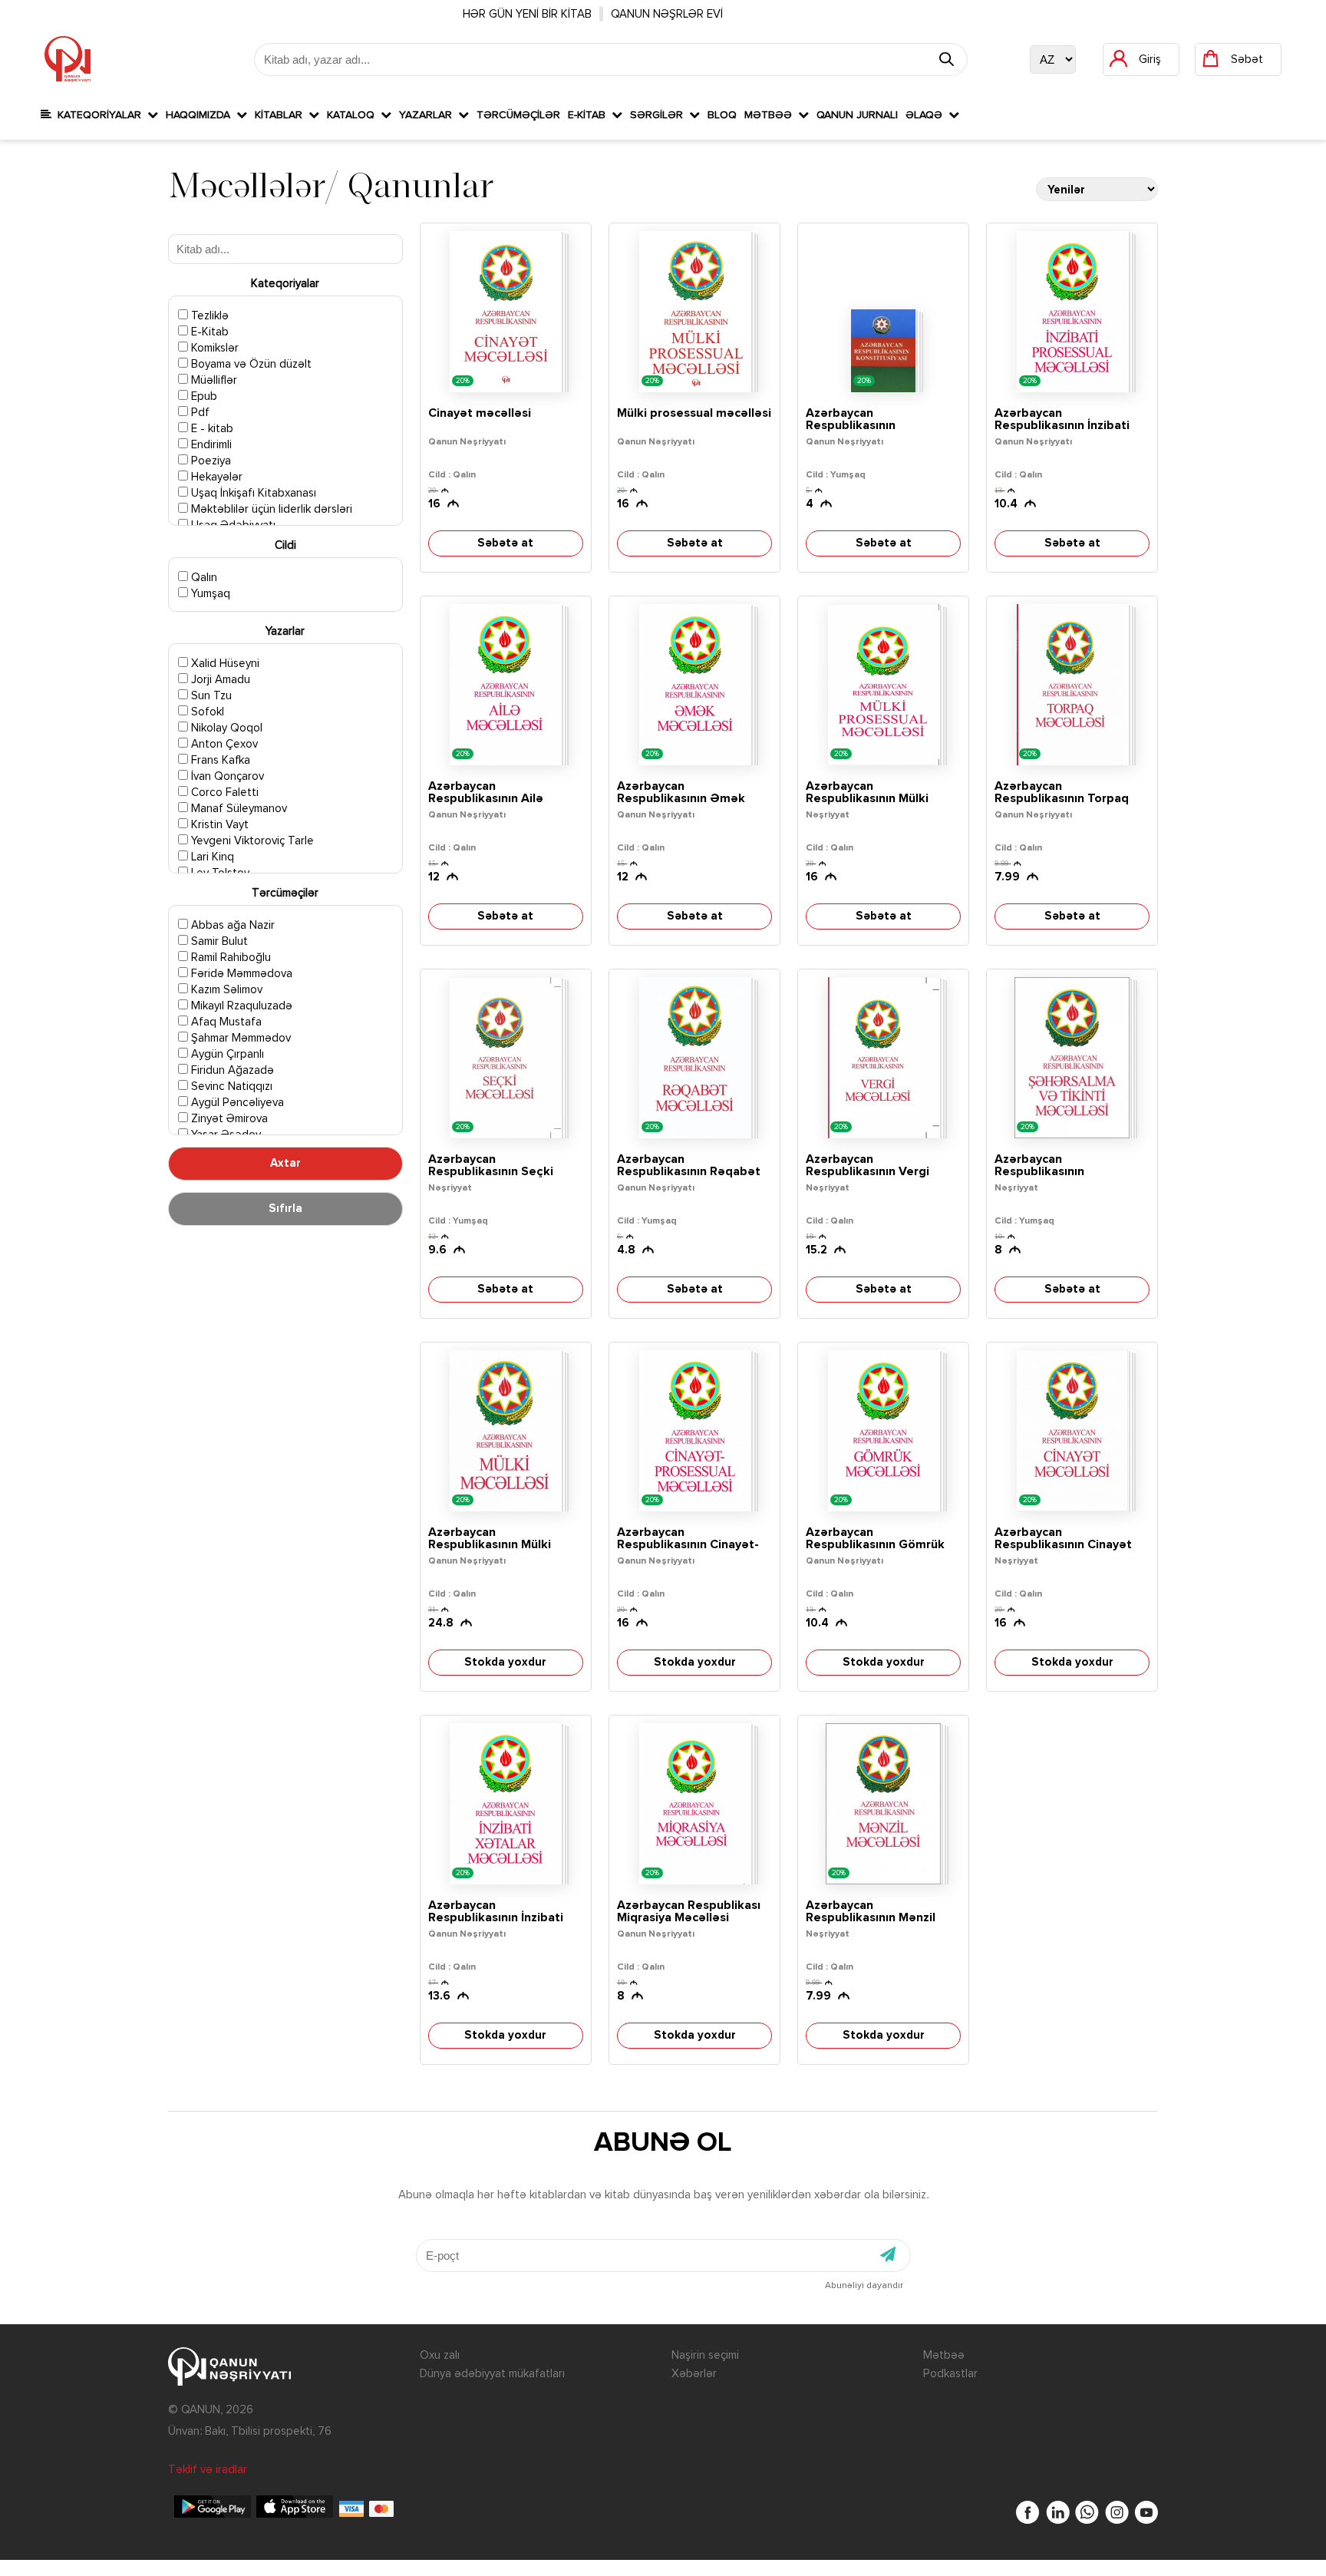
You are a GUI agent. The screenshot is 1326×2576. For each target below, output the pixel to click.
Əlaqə (927, 115)
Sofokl (206, 712)
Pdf (199, 413)
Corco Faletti (223, 793)
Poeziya (209, 461)
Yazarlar (429, 115)
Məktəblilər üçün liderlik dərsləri (270, 509)
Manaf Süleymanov (237, 809)
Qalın (203, 578)
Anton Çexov (223, 744)
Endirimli (210, 445)
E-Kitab (590, 115)
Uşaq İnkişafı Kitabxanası (252, 493)
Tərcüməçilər (518, 115)
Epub (203, 396)
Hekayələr (215, 477)
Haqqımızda (201, 115)
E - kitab (211, 429)
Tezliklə (208, 316)
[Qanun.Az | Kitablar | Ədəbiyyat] (68, 59)
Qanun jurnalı (857, 115)
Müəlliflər (213, 380)
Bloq (722, 115)
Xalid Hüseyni (224, 664)
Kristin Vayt (218, 825)
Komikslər (213, 348)
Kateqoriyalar (99, 115)
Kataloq (354, 115)
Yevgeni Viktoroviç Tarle (251, 841)
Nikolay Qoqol (225, 728)
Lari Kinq (211, 857)
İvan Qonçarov (226, 776)
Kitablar (282, 115)
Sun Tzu (210, 696)
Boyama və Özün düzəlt (250, 364)
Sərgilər (660, 115)
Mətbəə (771, 115)
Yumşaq (209, 594)
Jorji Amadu (219, 680)
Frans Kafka (219, 760)
